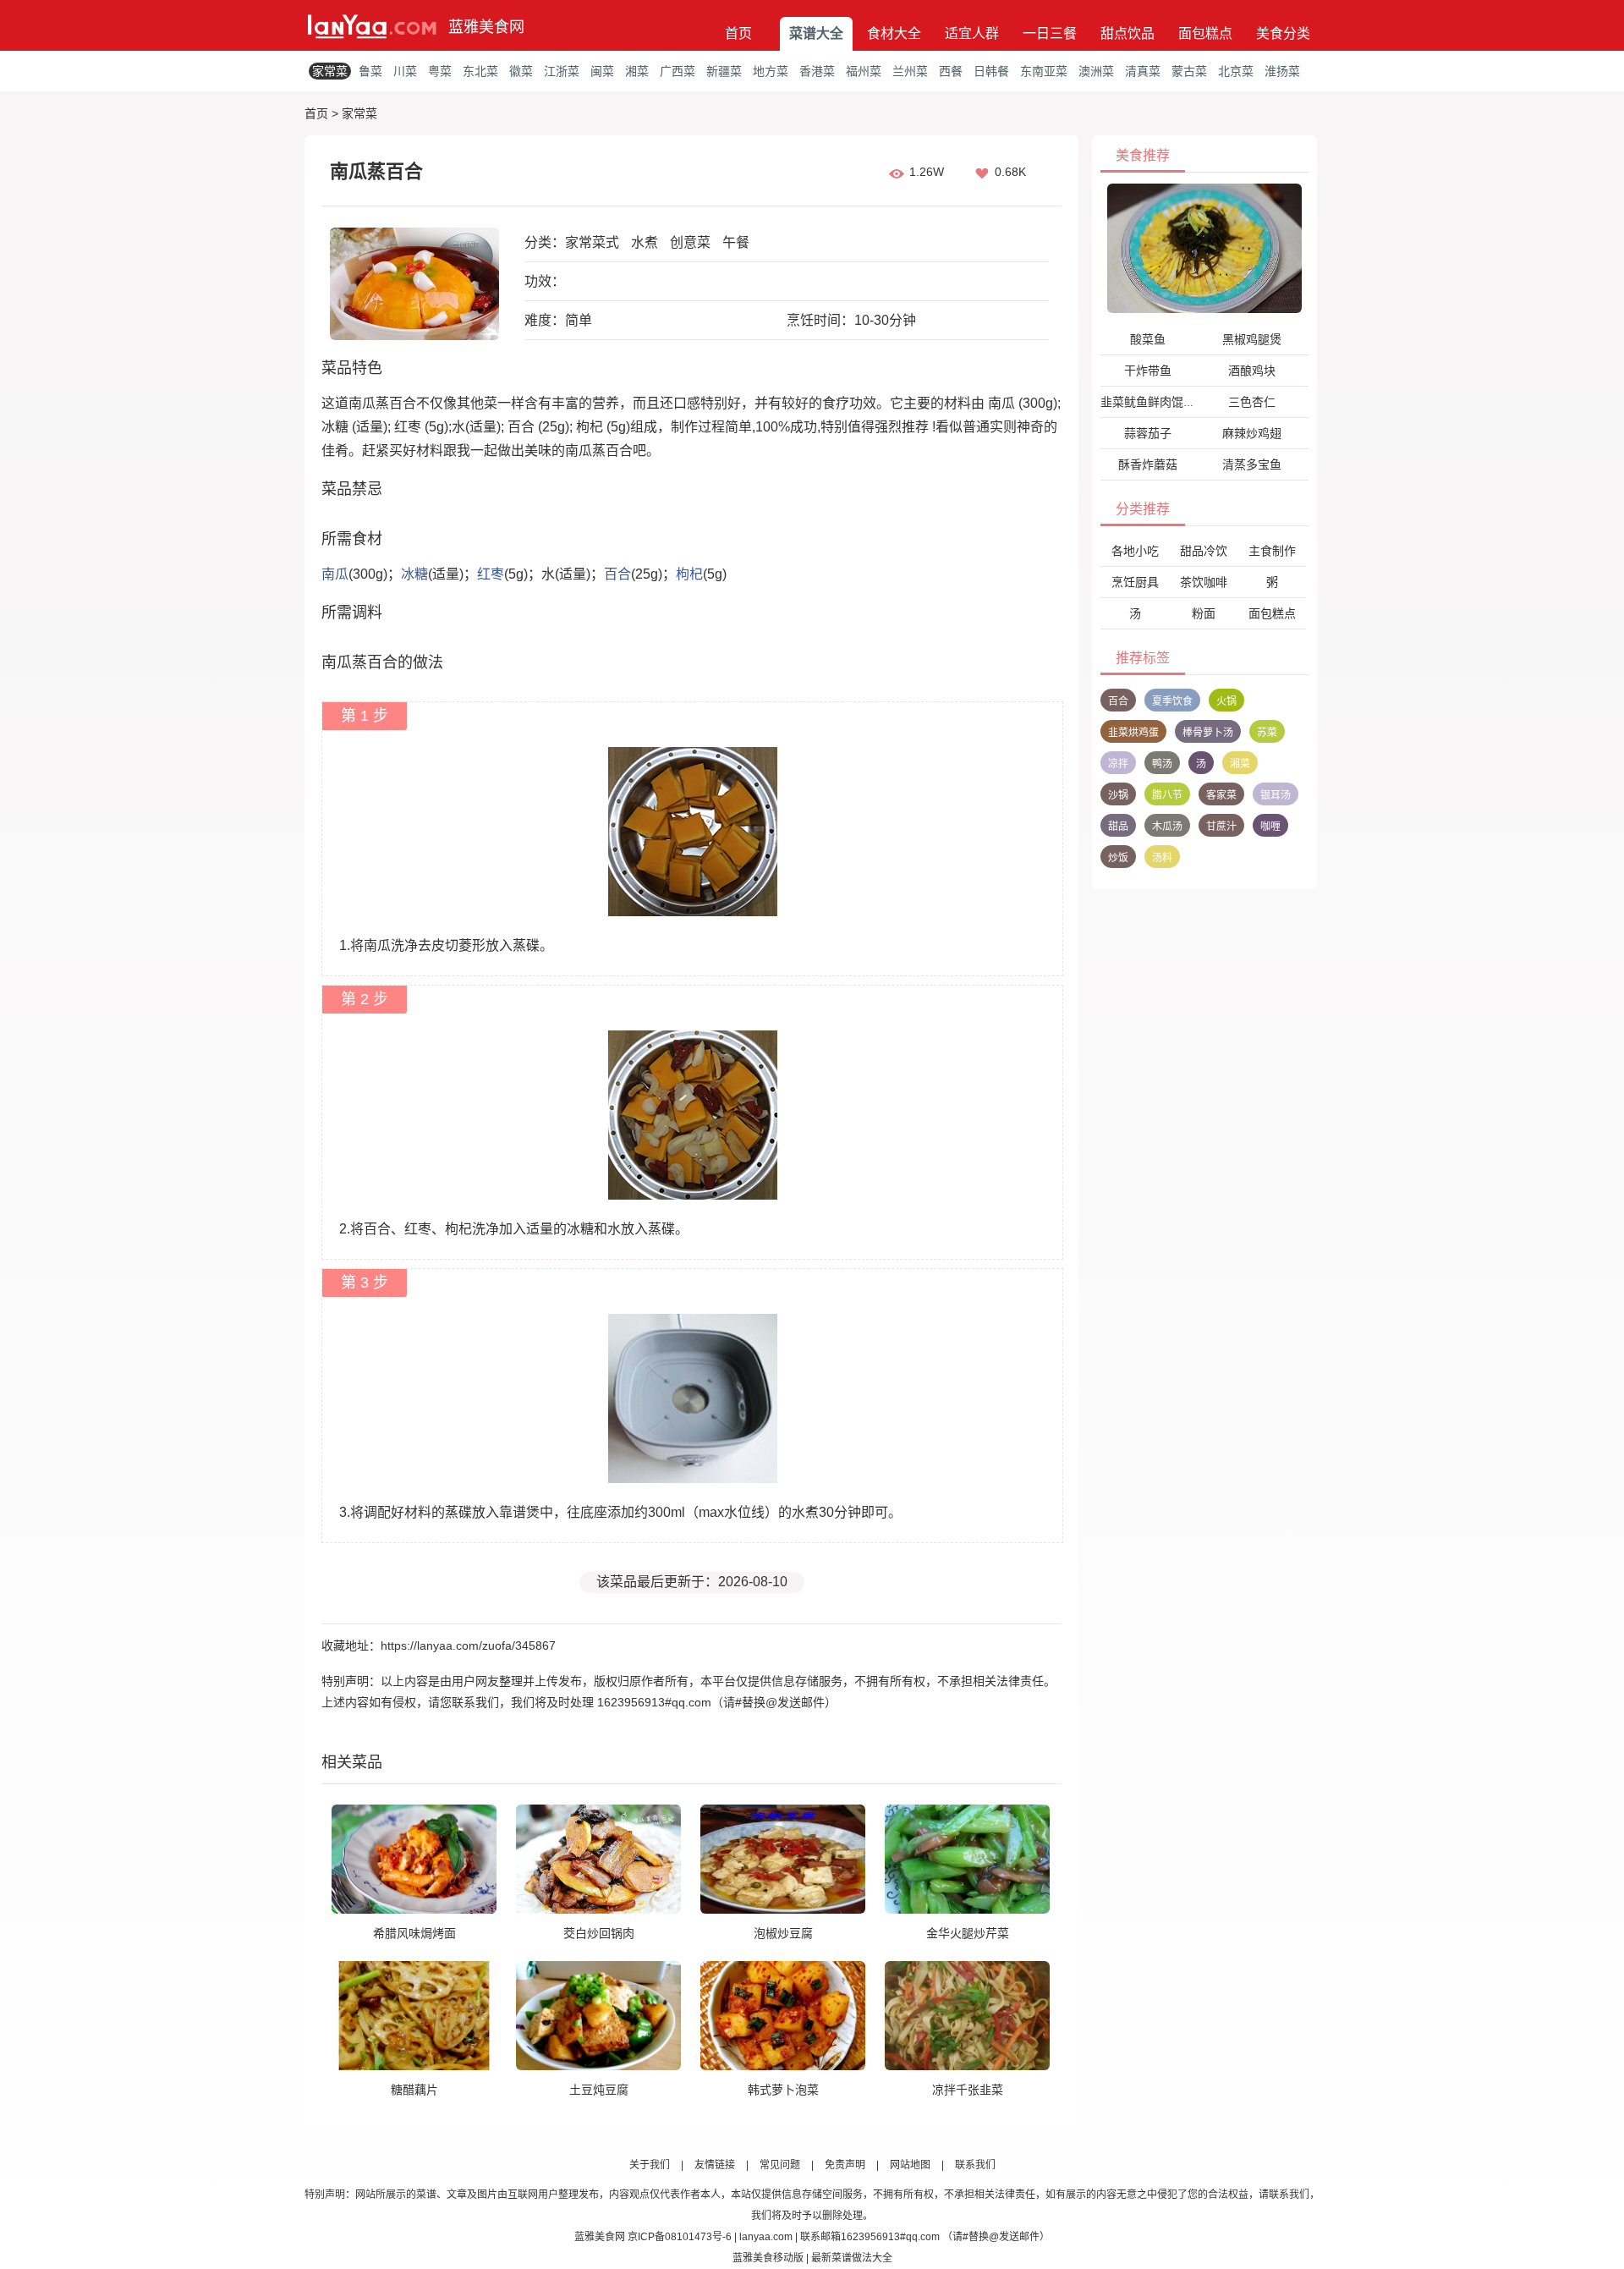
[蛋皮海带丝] (1204, 248)
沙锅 (1118, 795)
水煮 (645, 242)
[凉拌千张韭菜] (967, 2015)
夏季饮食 (1172, 701)
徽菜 (521, 71)
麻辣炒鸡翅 (1252, 433)
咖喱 (1270, 827)
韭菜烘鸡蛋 (1133, 733)
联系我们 (975, 2165)
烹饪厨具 (1135, 582)
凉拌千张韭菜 (968, 2090)
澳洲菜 (1096, 71)
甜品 (1118, 827)
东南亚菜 (1044, 71)
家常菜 (330, 71)
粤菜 (440, 71)
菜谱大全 (816, 33)
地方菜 (771, 71)
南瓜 (335, 574)
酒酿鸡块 (1252, 371)
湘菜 (637, 71)
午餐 (736, 242)
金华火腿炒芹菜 (968, 1933)
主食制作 (1272, 551)
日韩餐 (991, 71)
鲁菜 (370, 71)
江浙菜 (562, 71)
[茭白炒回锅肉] (598, 1859)
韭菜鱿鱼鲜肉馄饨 (1148, 402)
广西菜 (678, 71)
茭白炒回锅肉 (599, 1933)
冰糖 (414, 574)
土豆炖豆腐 (599, 2090)
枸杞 (689, 574)
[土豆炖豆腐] (598, 2015)
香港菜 (817, 71)
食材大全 (894, 33)
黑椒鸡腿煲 (1252, 339)
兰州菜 (910, 71)
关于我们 (650, 2165)
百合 (617, 574)
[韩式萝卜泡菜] (783, 2015)
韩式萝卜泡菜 (783, 2090)
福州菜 (864, 71)
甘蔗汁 (1221, 827)
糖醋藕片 (414, 2090)
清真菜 (1143, 71)
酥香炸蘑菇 (1148, 464)
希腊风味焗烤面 (414, 1933)
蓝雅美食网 (486, 27)
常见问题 (780, 2165)
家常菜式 (592, 242)
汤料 (1162, 858)
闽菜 (602, 71)
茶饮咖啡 (1204, 582)
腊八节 (1167, 795)
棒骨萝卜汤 (1208, 733)
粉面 (1204, 613)
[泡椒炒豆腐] (783, 1859)
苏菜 (1267, 733)
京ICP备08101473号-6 (680, 2237)
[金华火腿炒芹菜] (967, 1859)
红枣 (491, 574)
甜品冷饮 (1204, 551)
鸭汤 (1162, 764)
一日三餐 (1050, 33)
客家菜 (1221, 795)
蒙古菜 (1189, 71)
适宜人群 (972, 33)
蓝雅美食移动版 (768, 2258)
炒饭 (1118, 858)
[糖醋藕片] (414, 2015)
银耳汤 (1276, 795)
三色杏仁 (1252, 402)
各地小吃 (1135, 551)
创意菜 (690, 242)
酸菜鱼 (1148, 339)
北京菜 (1236, 71)
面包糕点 (1205, 33)
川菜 (405, 71)
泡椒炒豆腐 (783, 1933)
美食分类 (1283, 33)
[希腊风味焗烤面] (414, 1859)
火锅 (1226, 701)
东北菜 (480, 71)
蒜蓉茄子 (1148, 433)
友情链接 (715, 2165)
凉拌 (1118, 764)
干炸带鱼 (1148, 371)
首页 (738, 33)
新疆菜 (724, 71)
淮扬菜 (1282, 71)
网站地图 (910, 2165)
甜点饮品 (1127, 33)
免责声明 (845, 2165)
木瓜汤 (1167, 827)
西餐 (951, 71)
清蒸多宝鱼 (1252, 464)
